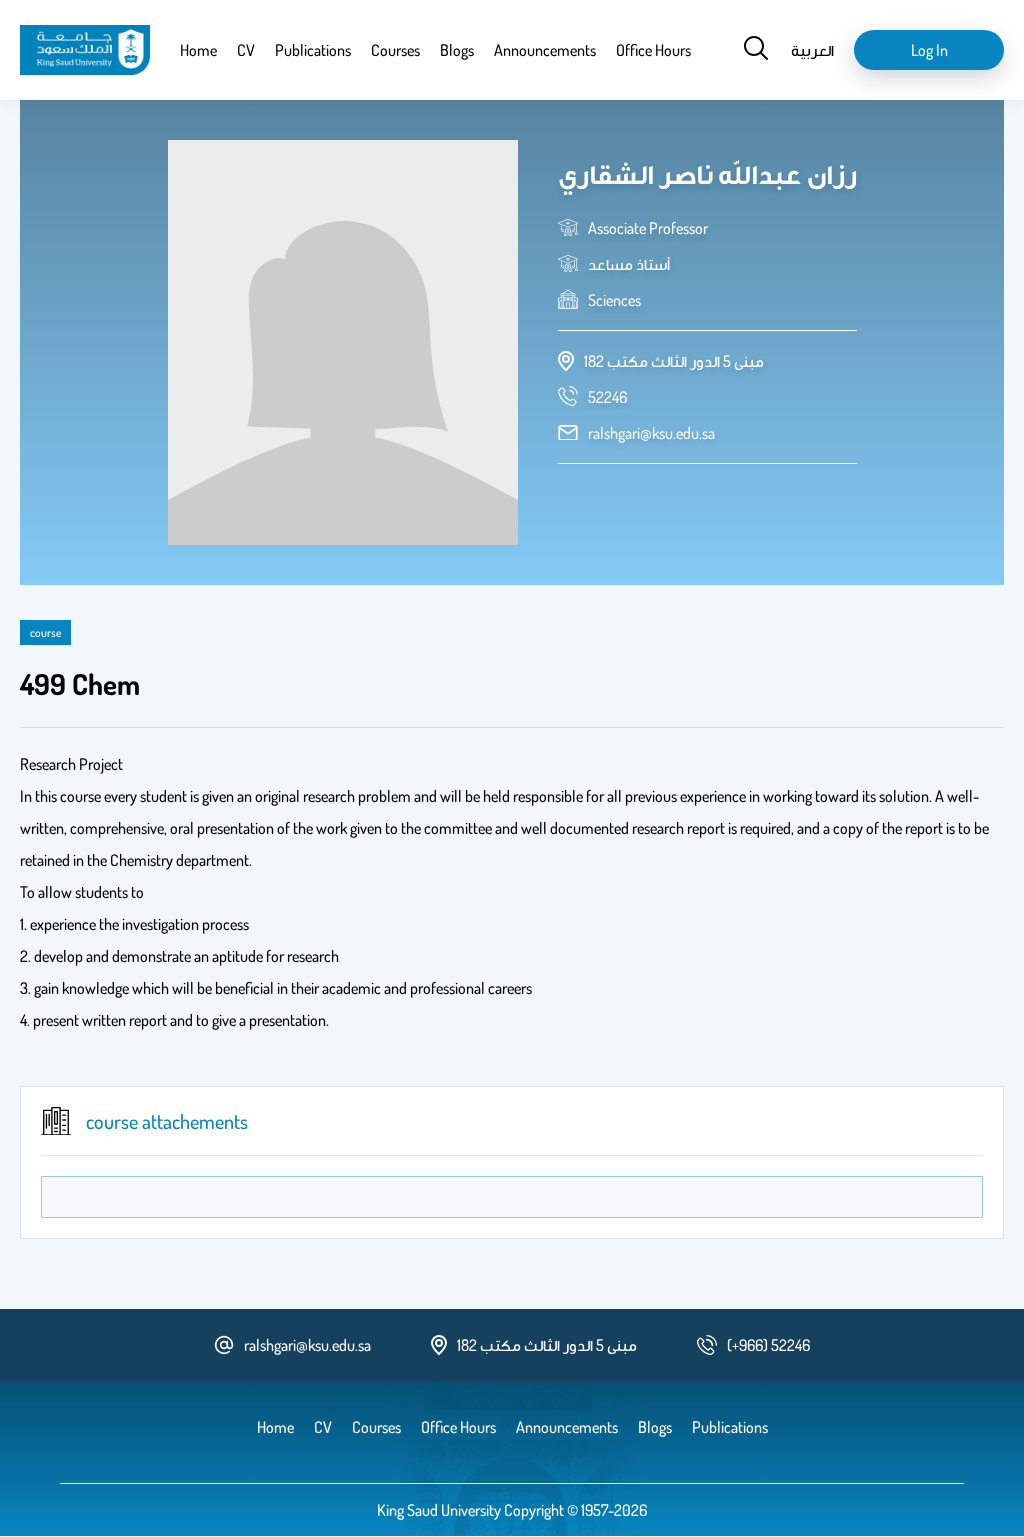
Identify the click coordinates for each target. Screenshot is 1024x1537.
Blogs (457, 50)
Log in (929, 50)
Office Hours (653, 50)
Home (198, 50)
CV (246, 50)
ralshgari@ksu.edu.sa (651, 433)
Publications (313, 50)
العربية (812, 50)
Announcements (545, 50)
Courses (395, 50)
